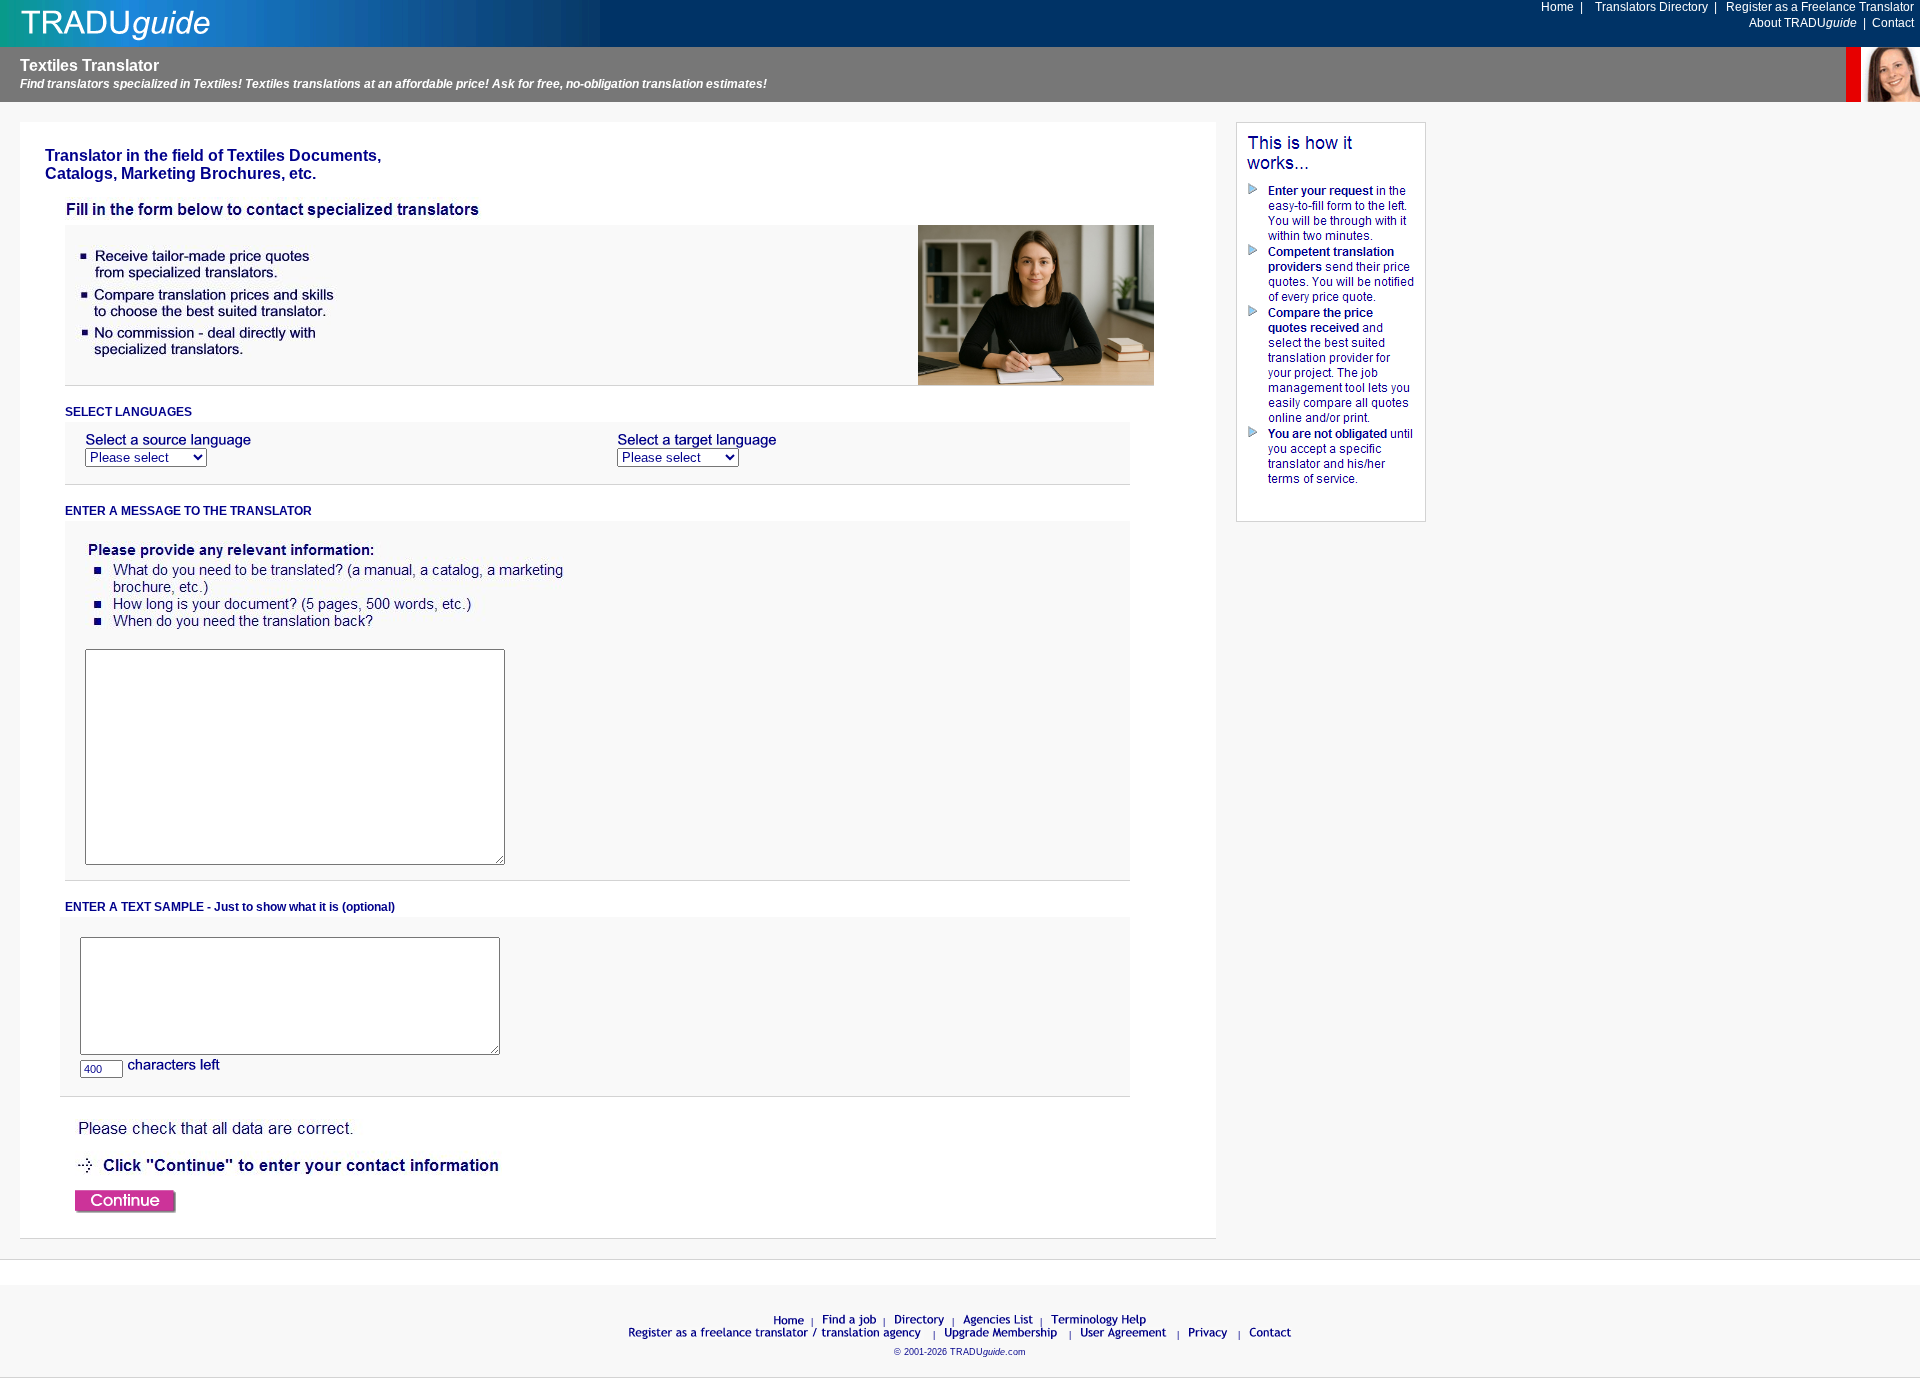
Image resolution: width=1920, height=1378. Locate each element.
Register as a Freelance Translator (1820, 7)
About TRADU (1803, 23)
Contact (1893, 23)
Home (1557, 7)
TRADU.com (988, 1352)
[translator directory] (920, 1322)
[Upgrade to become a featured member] (1002, 1335)
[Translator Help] (1099, 1322)
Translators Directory (1651, 7)
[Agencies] (998, 1322)
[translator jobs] (849, 1322)
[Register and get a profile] (776, 1335)
